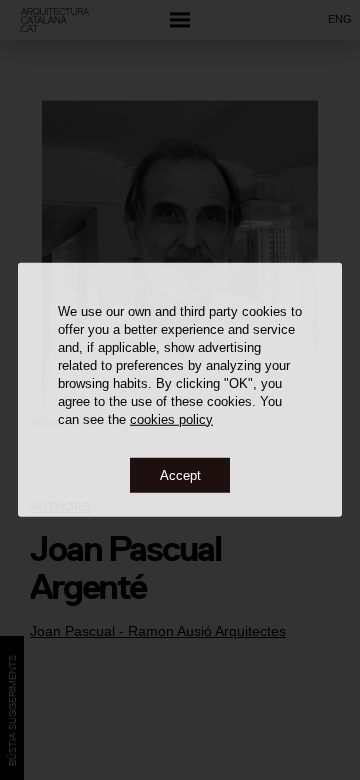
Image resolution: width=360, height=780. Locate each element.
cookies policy (171, 418)
